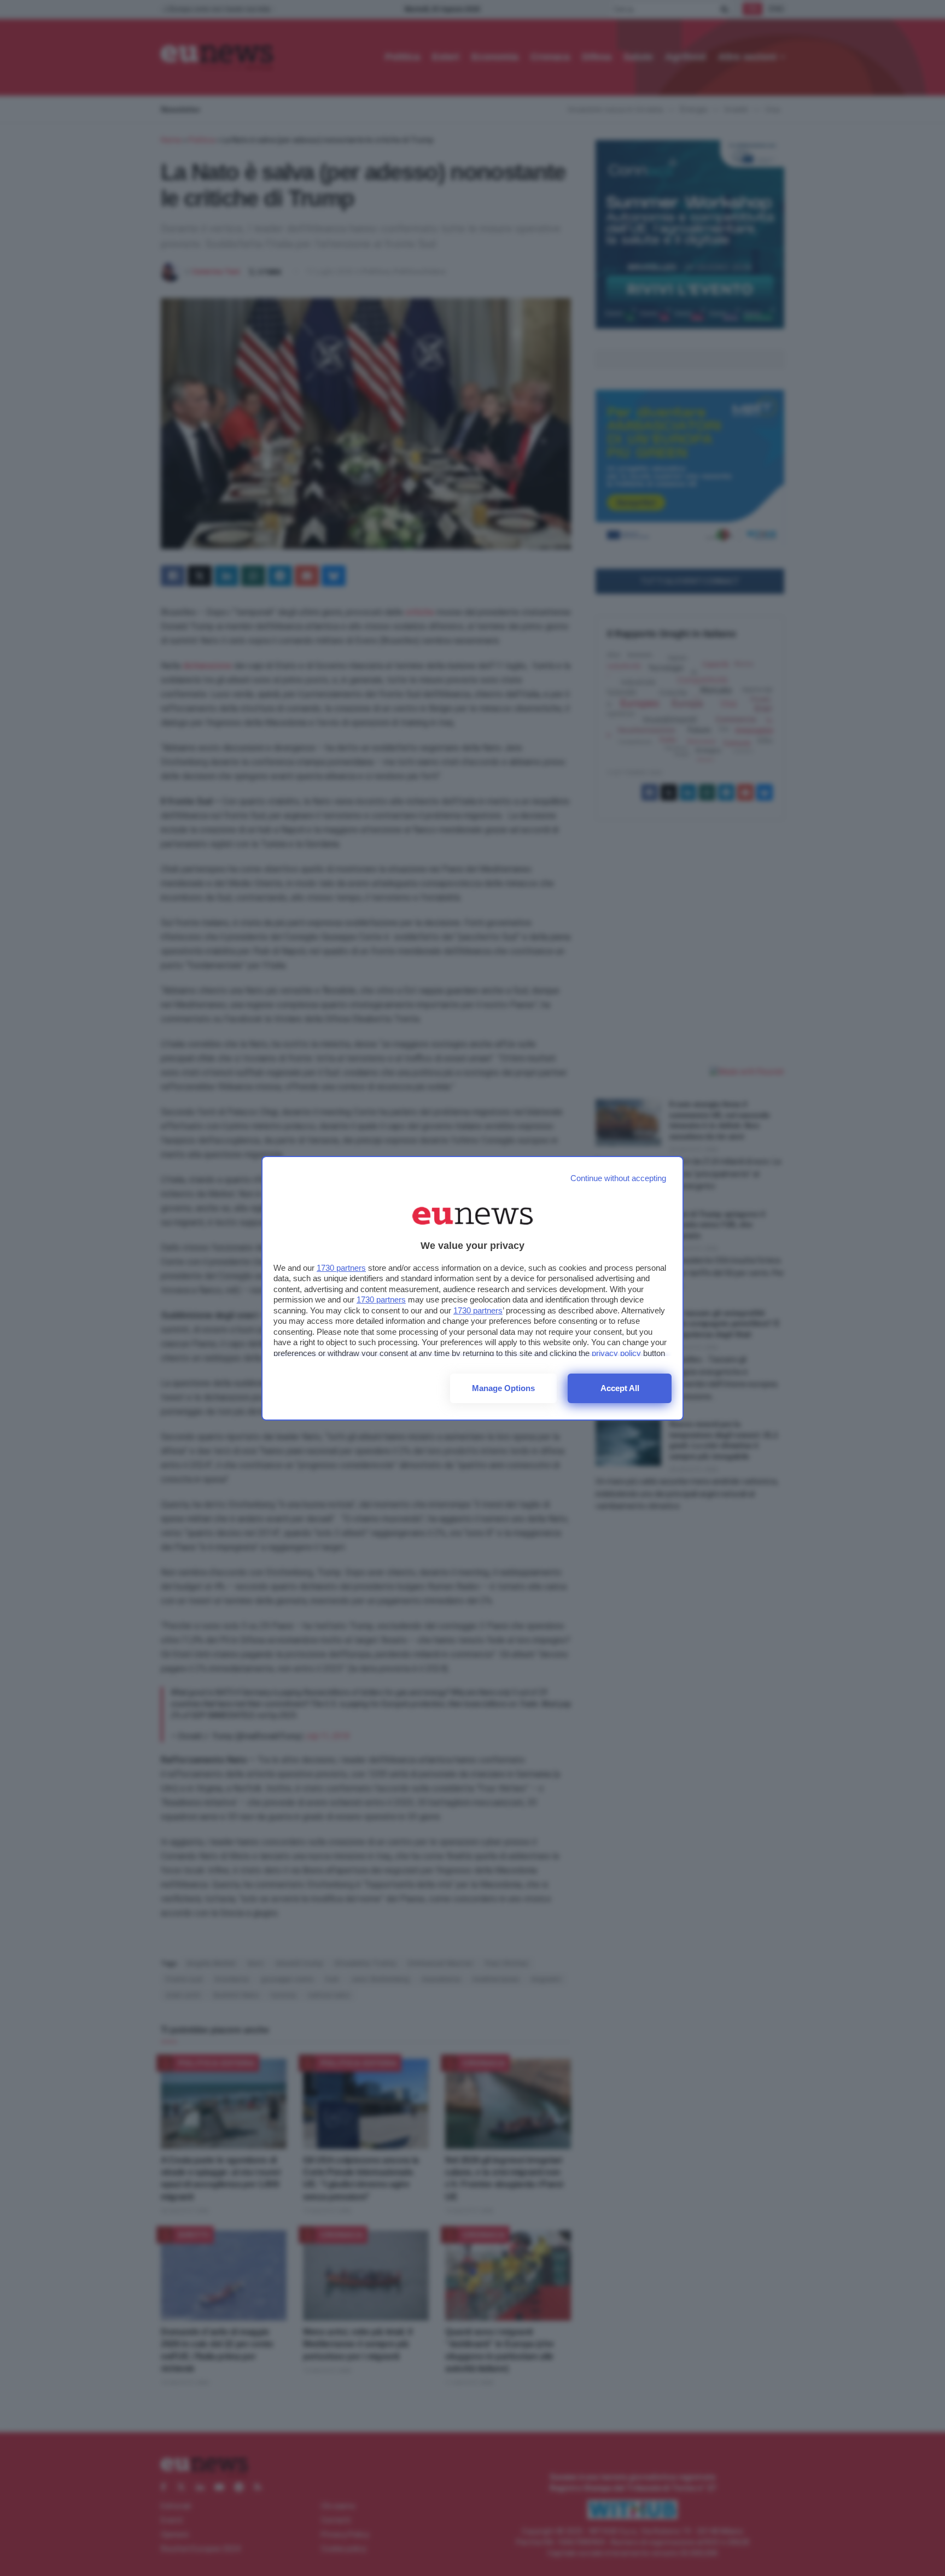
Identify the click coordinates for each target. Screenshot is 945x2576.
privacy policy (616, 1353)
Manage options (503, 1388)
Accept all (620, 1388)
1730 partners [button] (341, 1268)
